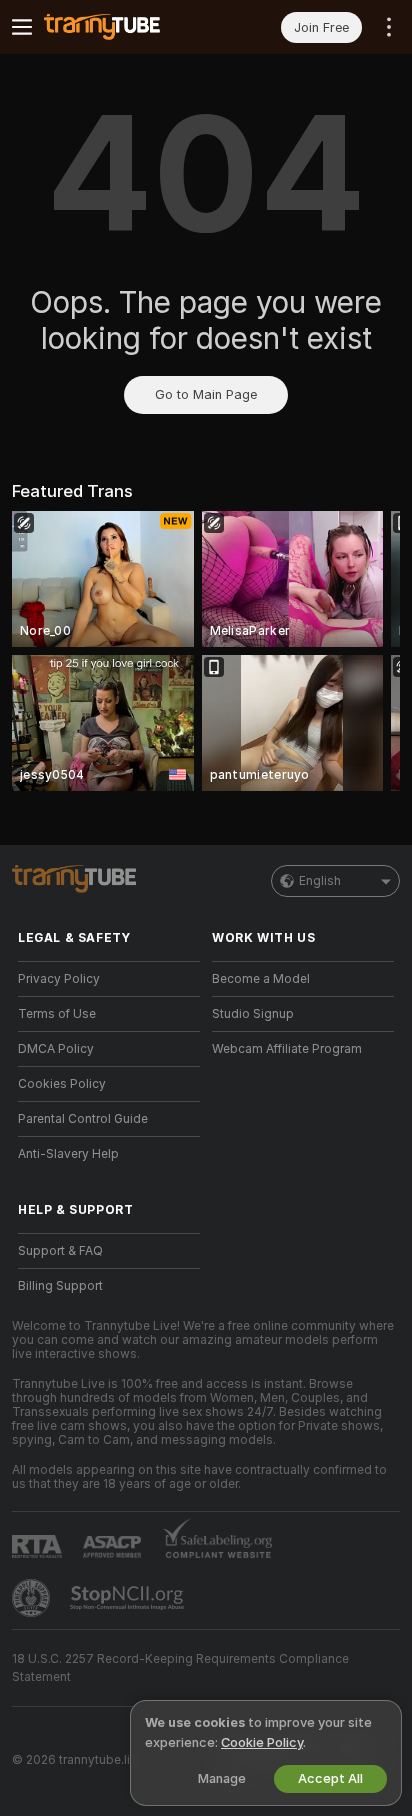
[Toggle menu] (22, 27)
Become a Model (261, 979)
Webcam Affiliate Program (287, 1049)
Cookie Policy (262, 1742)
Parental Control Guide (83, 1119)
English (320, 881)
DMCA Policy (56, 1049)
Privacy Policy (59, 979)
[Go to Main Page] (125, 27)
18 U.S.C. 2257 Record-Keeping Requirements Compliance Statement (180, 1668)
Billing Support (60, 1286)
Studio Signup (253, 1014)
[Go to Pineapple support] (33, 1598)
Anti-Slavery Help (68, 1154)
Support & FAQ (60, 1251)
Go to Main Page (206, 394)
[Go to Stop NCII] (129, 1598)
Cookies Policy (62, 1084)
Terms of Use (57, 1014)
